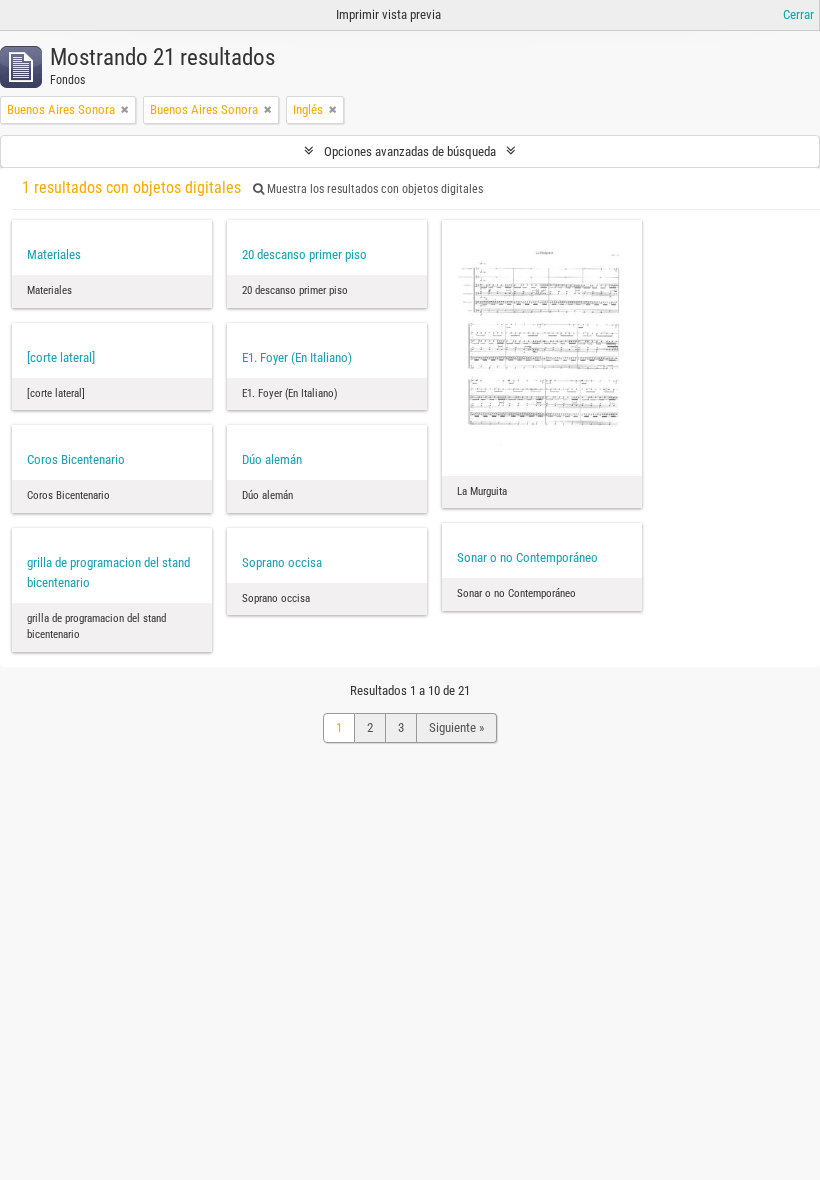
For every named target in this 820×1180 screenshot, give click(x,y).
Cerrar (798, 14)
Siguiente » (456, 727)
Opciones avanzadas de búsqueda (410, 151)
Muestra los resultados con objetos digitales (373, 189)
